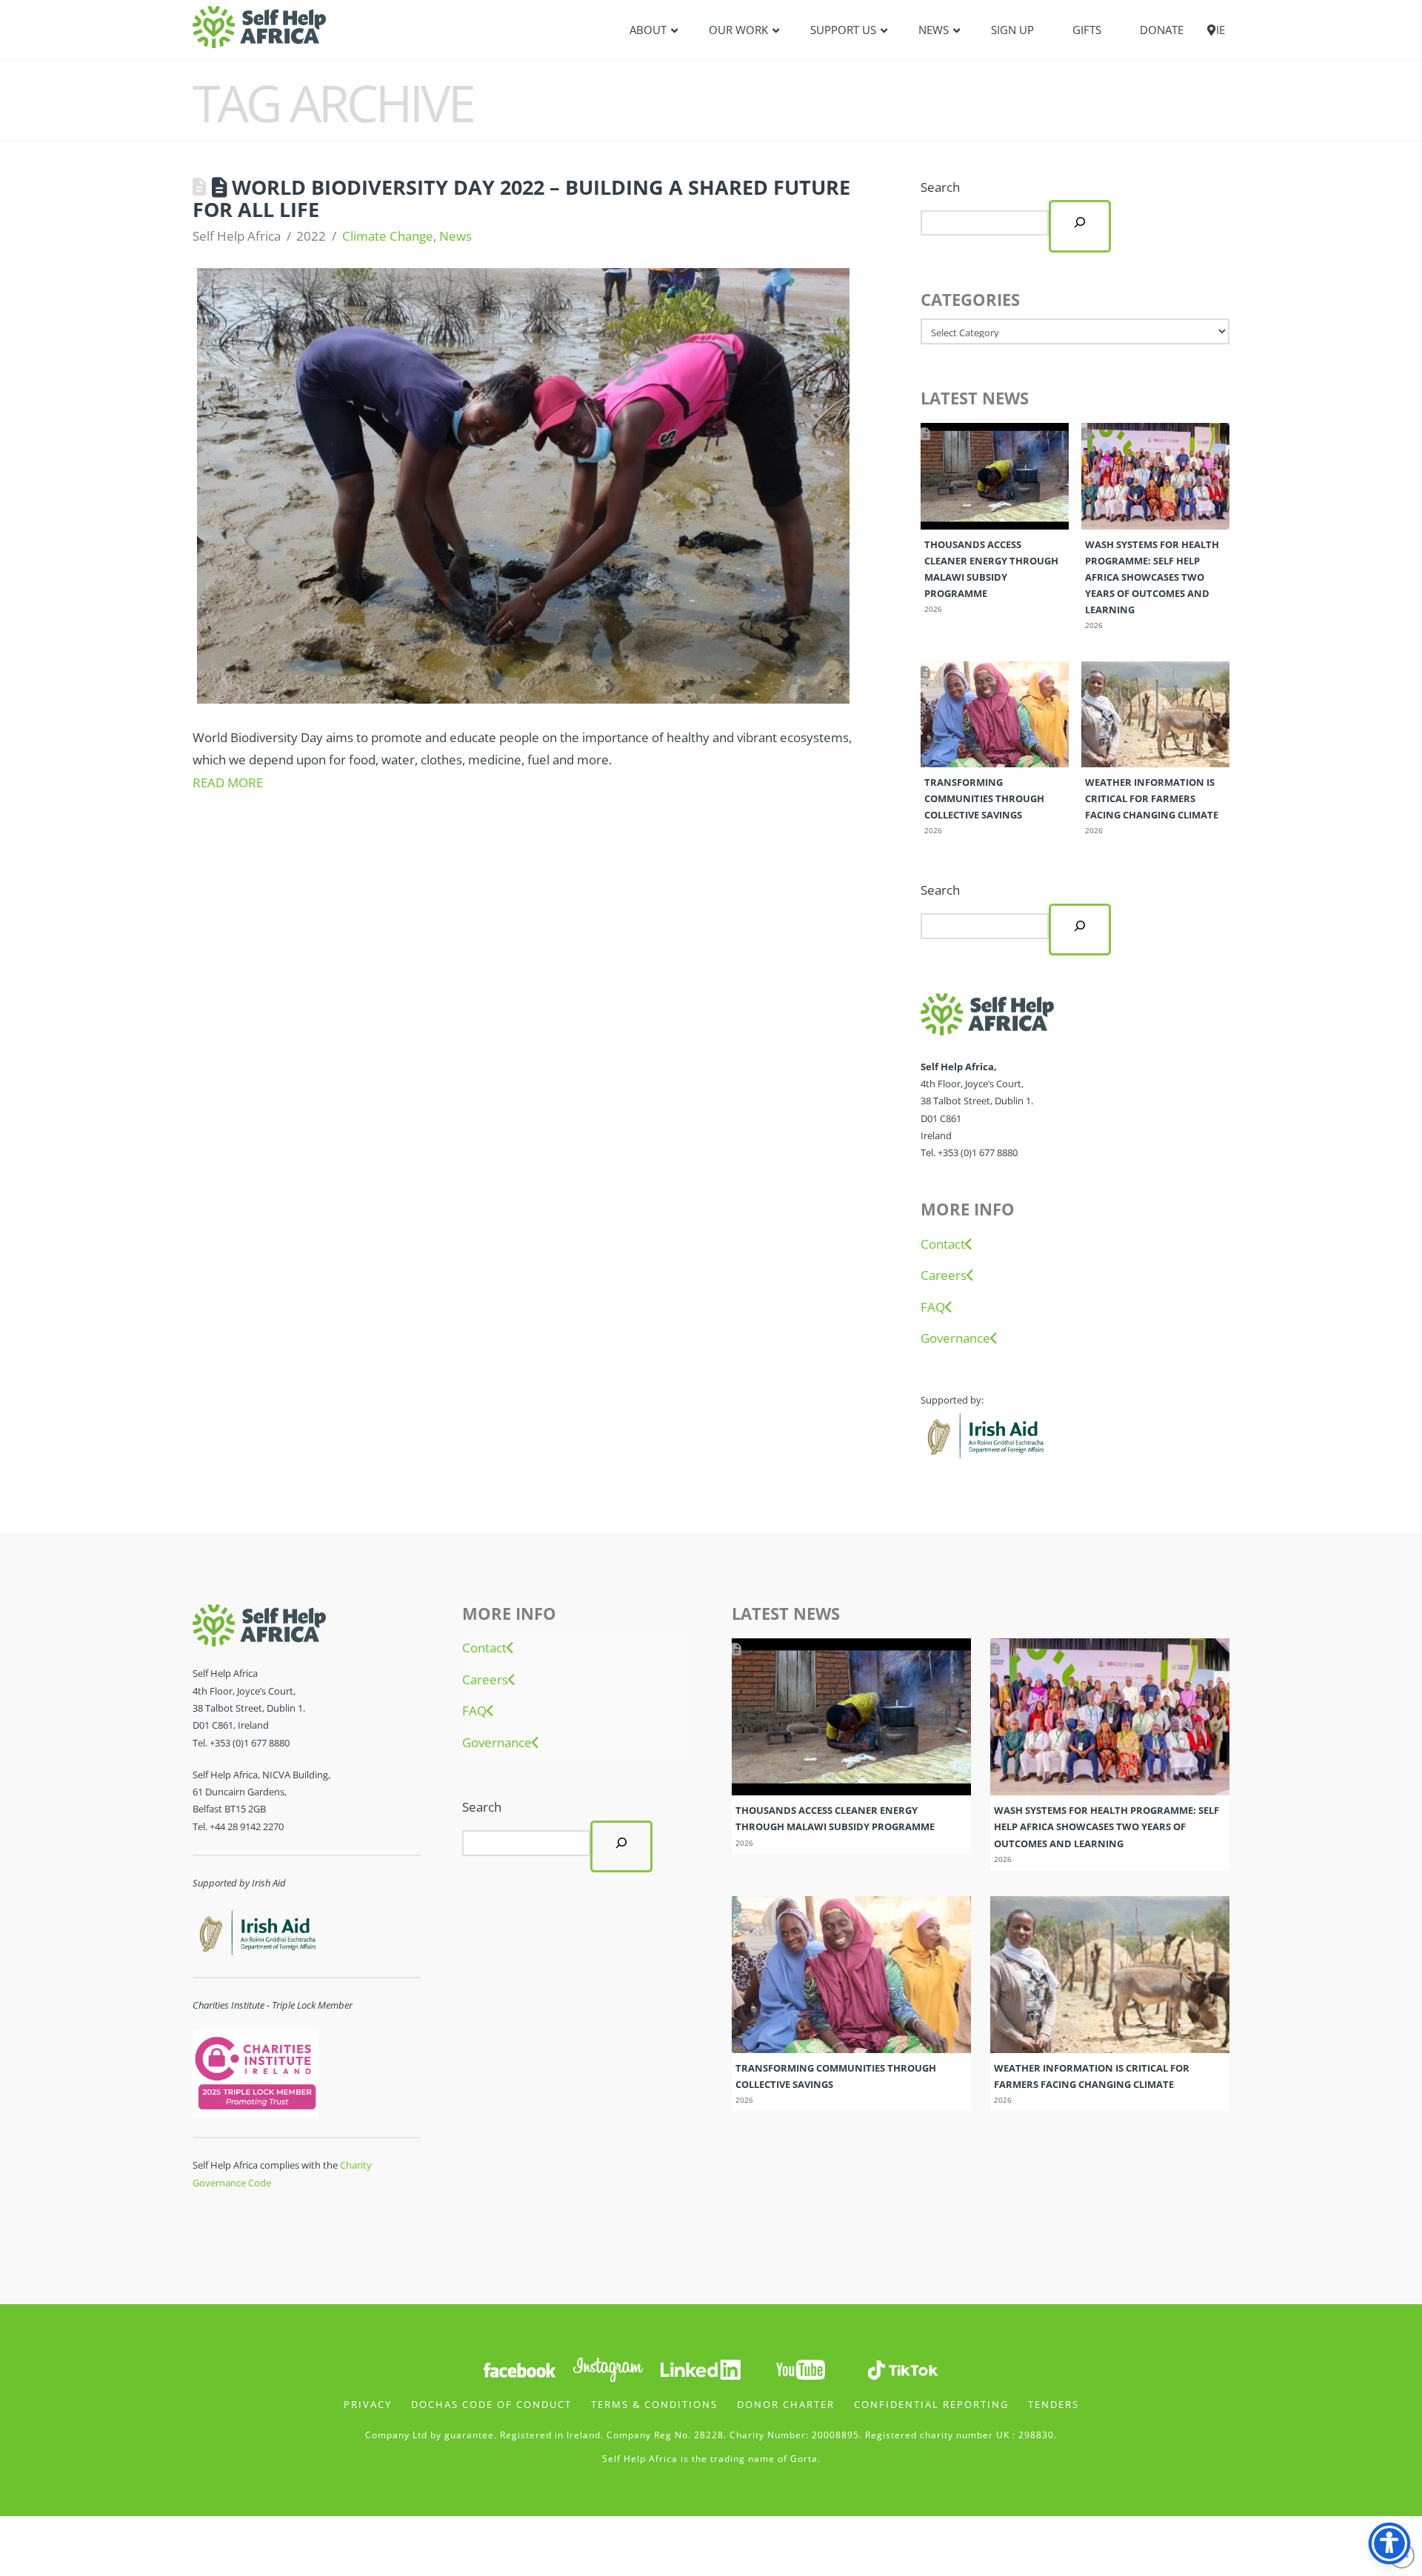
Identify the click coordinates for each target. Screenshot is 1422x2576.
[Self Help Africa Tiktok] (903, 2368)
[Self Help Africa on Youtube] (801, 2368)
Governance (955, 1338)
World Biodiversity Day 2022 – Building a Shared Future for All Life (521, 198)
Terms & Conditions (654, 2404)
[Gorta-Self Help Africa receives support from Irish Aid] (984, 1434)
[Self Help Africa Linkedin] (698, 2368)
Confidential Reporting (931, 2404)
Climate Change (388, 236)
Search (940, 187)
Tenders (1054, 2404)
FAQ (933, 1307)
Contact (943, 1244)
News (455, 236)
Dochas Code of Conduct (491, 2404)
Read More (228, 783)
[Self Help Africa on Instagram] (609, 2368)
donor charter (786, 2404)
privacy (368, 2404)
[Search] (1080, 226)
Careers (944, 1275)
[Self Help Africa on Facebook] (519, 2368)
